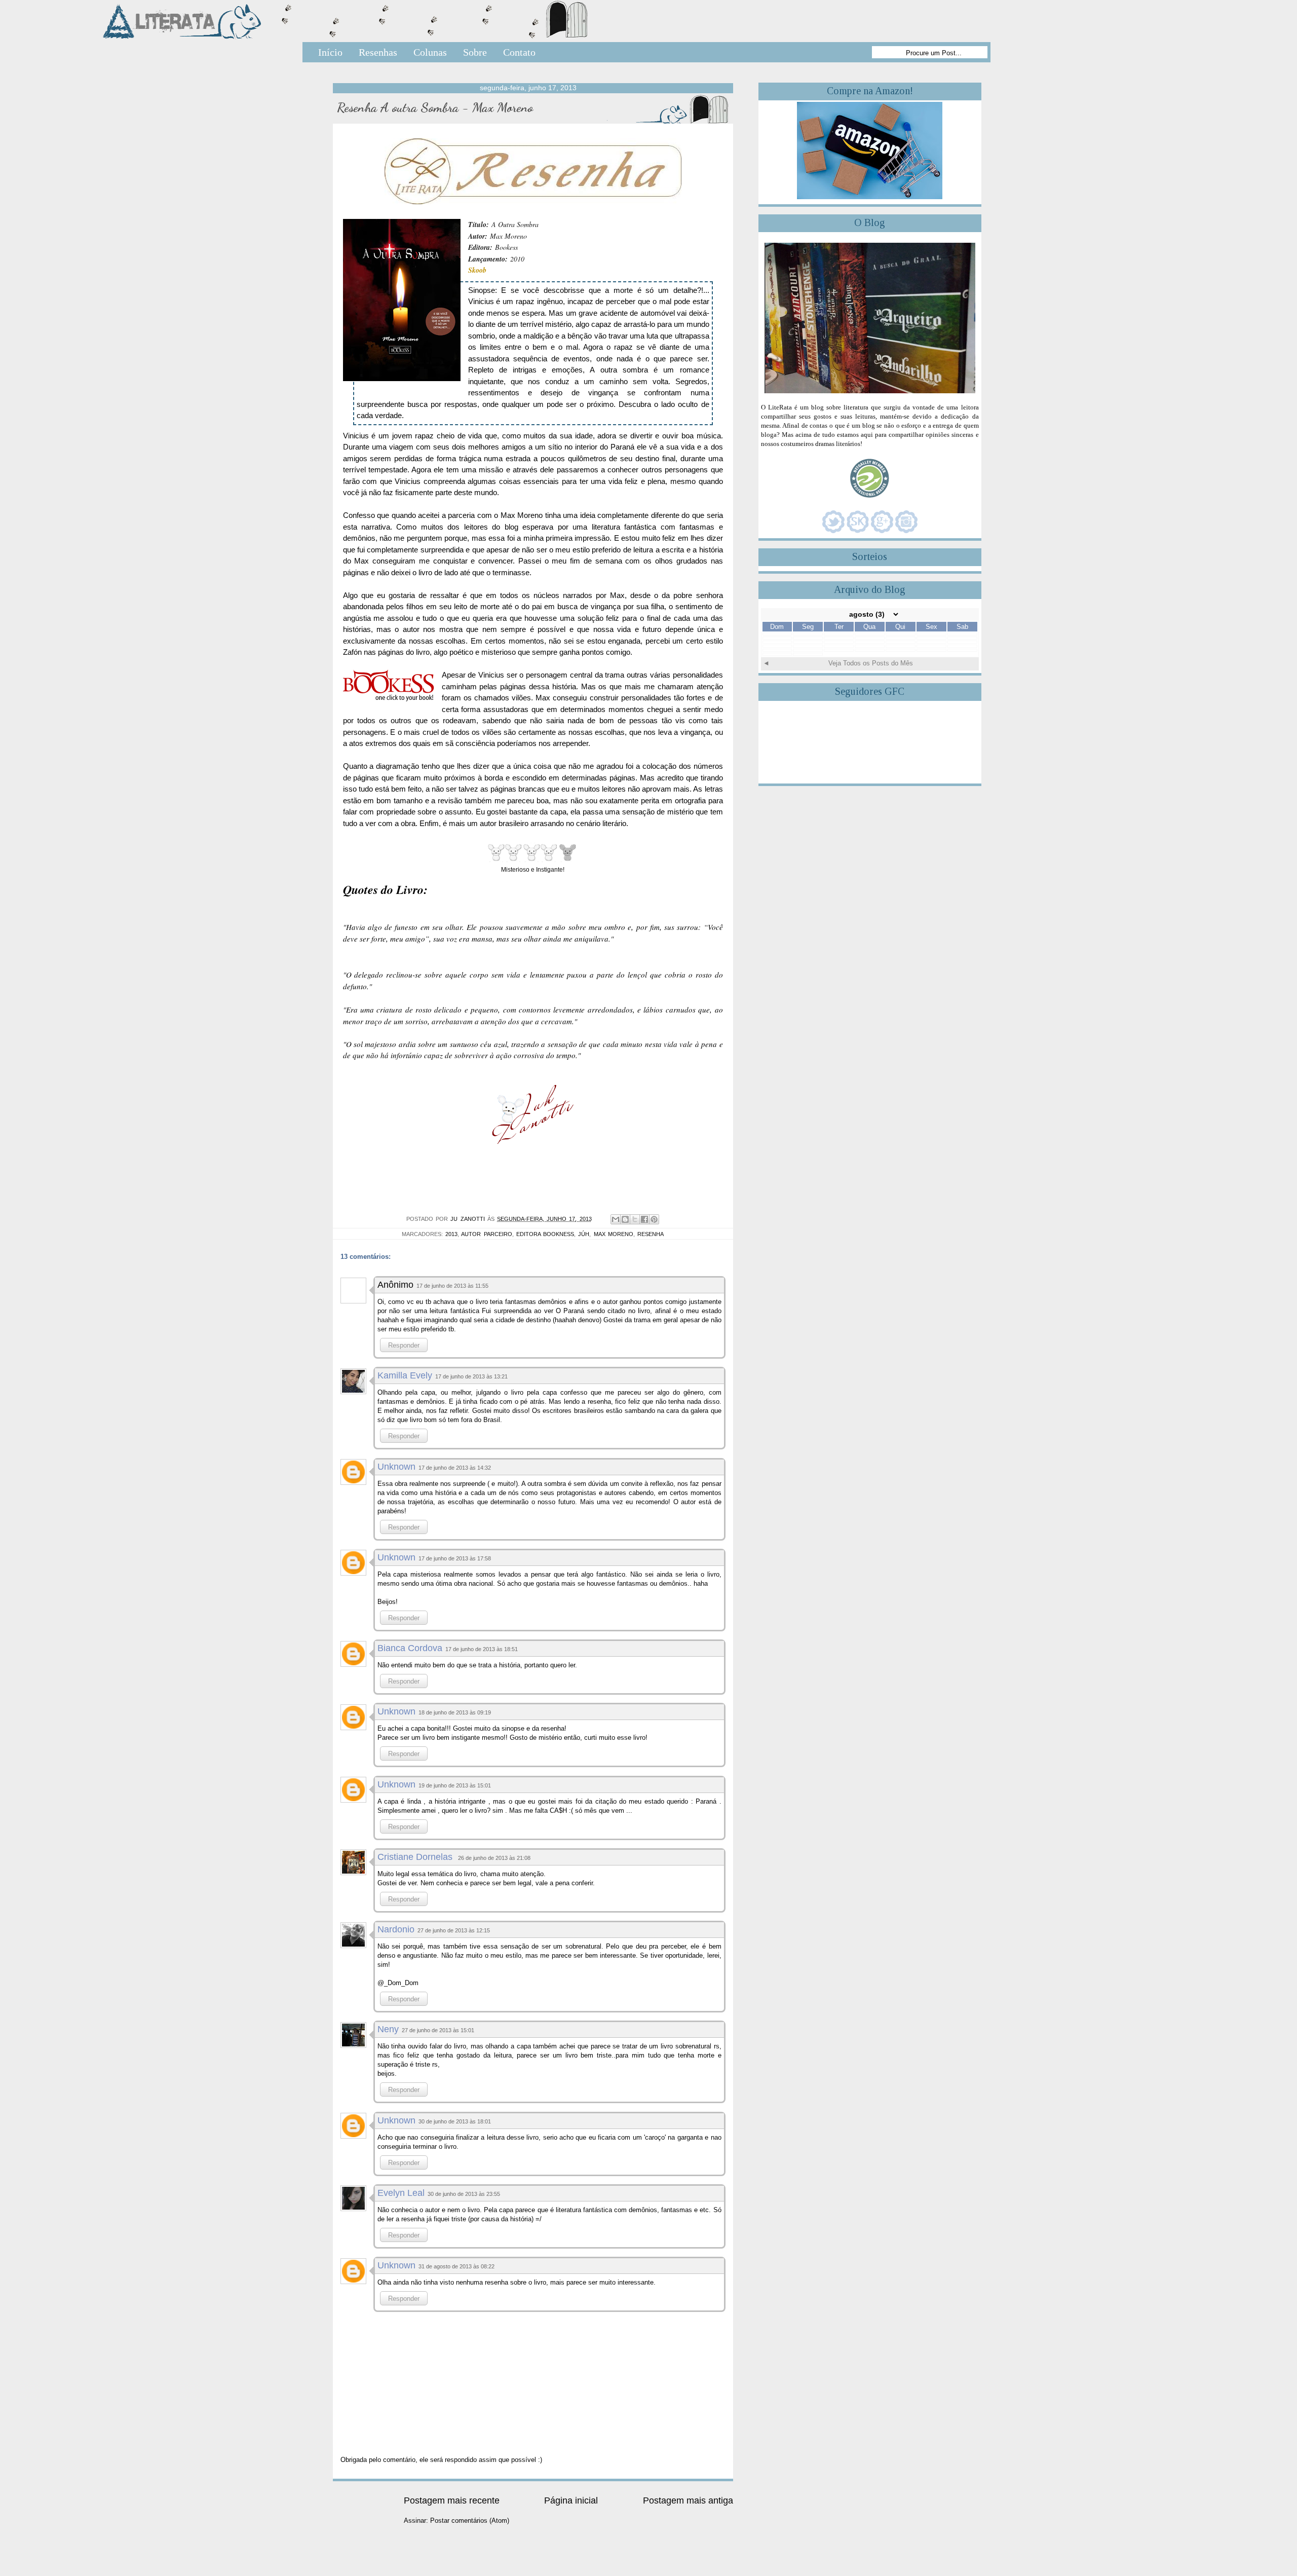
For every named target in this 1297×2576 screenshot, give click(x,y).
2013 (451, 1234)
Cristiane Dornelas (416, 1857)
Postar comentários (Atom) (470, 2521)
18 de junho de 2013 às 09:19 (455, 1712)
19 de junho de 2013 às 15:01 (455, 1785)
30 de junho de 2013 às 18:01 (455, 2121)
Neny (388, 2029)
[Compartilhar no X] (635, 1219)
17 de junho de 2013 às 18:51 (482, 1649)
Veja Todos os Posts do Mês (871, 663)
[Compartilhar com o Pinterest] (654, 1219)
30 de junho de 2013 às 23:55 (464, 2194)
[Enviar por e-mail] (616, 1219)
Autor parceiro (486, 1234)
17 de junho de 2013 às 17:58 (455, 1558)
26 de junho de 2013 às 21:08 (494, 1858)
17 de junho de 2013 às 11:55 (452, 1286)
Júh (584, 1234)
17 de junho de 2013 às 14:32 (455, 1468)
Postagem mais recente (452, 2500)
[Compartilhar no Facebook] (644, 1219)
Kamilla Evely (405, 1375)
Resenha (651, 1234)
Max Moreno (614, 1234)
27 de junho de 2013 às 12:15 (454, 1930)
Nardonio (396, 1929)
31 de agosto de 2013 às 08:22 (456, 2266)
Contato (519, 52)
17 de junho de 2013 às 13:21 (471, 1376)
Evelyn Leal (401, 2193)
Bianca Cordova (410, 1648)
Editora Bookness (545, 1234)
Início (330, 52)
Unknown (396, 1467)
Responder (404, 1345)
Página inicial (571, 2500)
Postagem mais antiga (688, 2500)
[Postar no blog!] (625, 1219)
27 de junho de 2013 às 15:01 (438, 2030)
